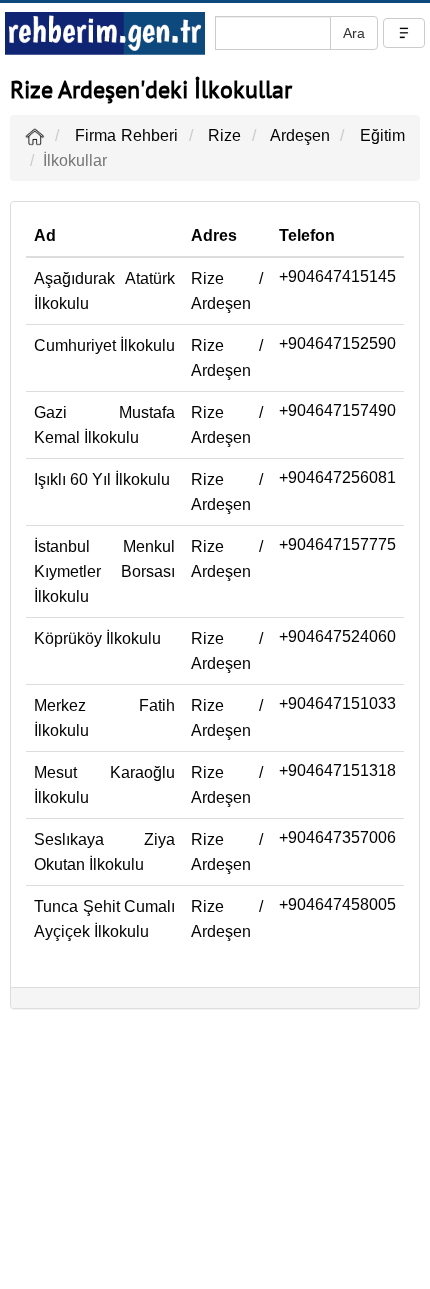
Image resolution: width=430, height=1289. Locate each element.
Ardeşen (300, 135)
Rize (224, 135)
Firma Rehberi (126, 135)
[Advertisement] (215, 1154)
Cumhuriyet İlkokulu (104, 345)
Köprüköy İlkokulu (97, 638)
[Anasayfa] (35, 135)
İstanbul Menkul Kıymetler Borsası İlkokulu (104, 571)
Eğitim (382, 135)
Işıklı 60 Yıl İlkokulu (102, 479)
